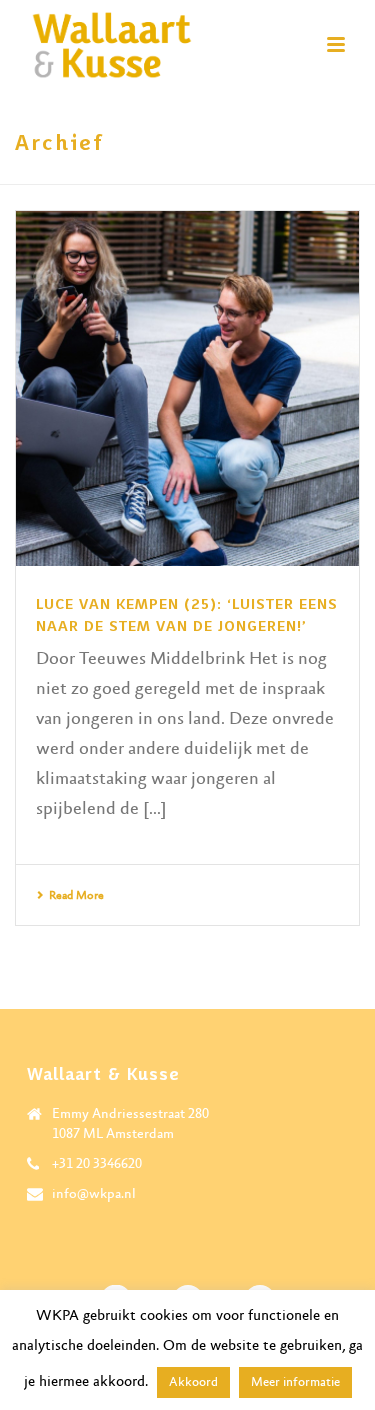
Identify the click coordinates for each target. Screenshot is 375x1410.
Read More (76, 896)
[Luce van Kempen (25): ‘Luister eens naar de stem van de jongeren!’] (187, 388)
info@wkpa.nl (94, 1194)
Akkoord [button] (193, 1382)
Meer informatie (295, 1382)
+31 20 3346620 (97, 1164)
